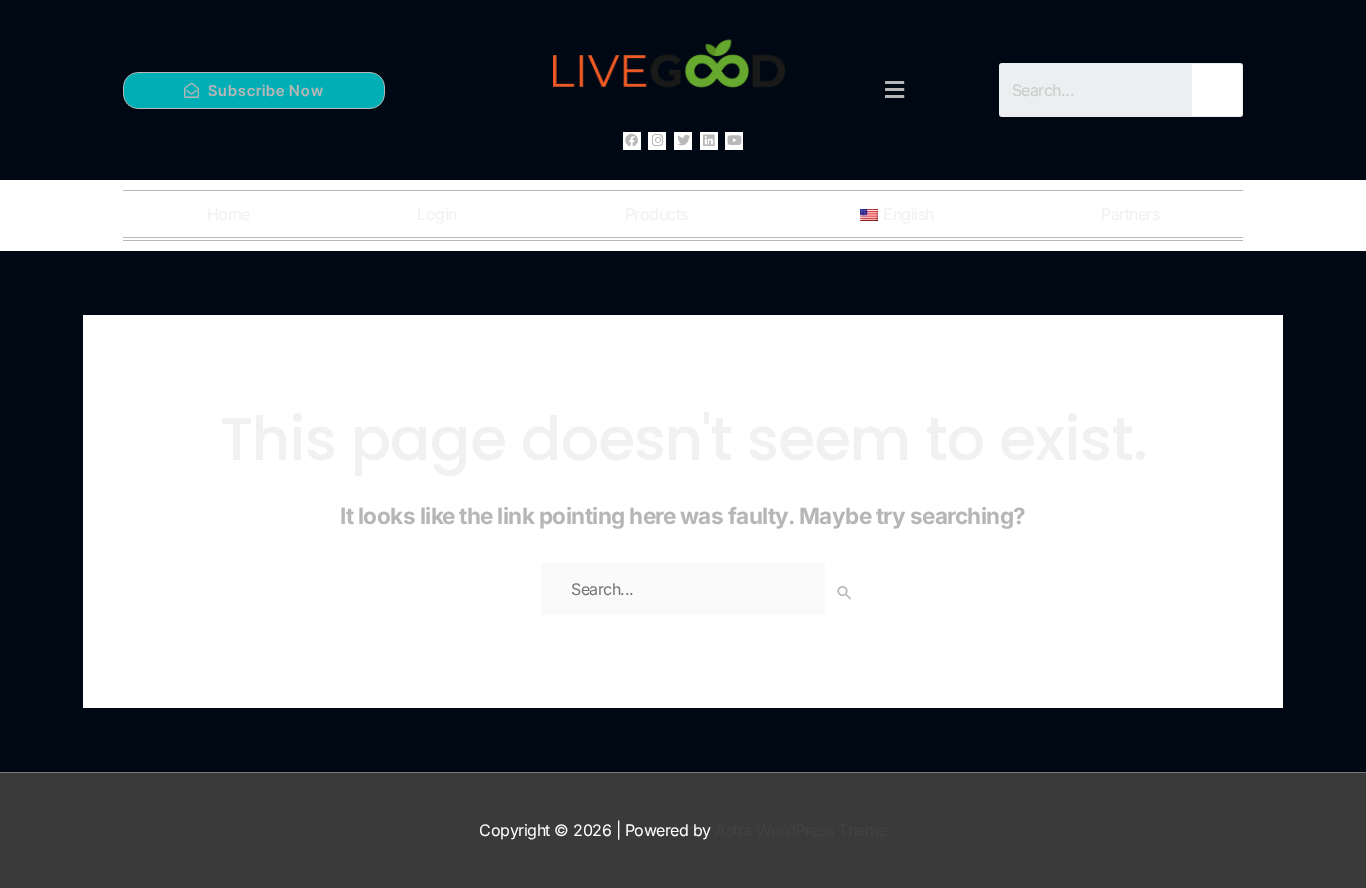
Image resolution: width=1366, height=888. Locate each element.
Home (228, 214)
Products (656, 214)
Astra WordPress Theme (801, 830)
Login (437, 214)
